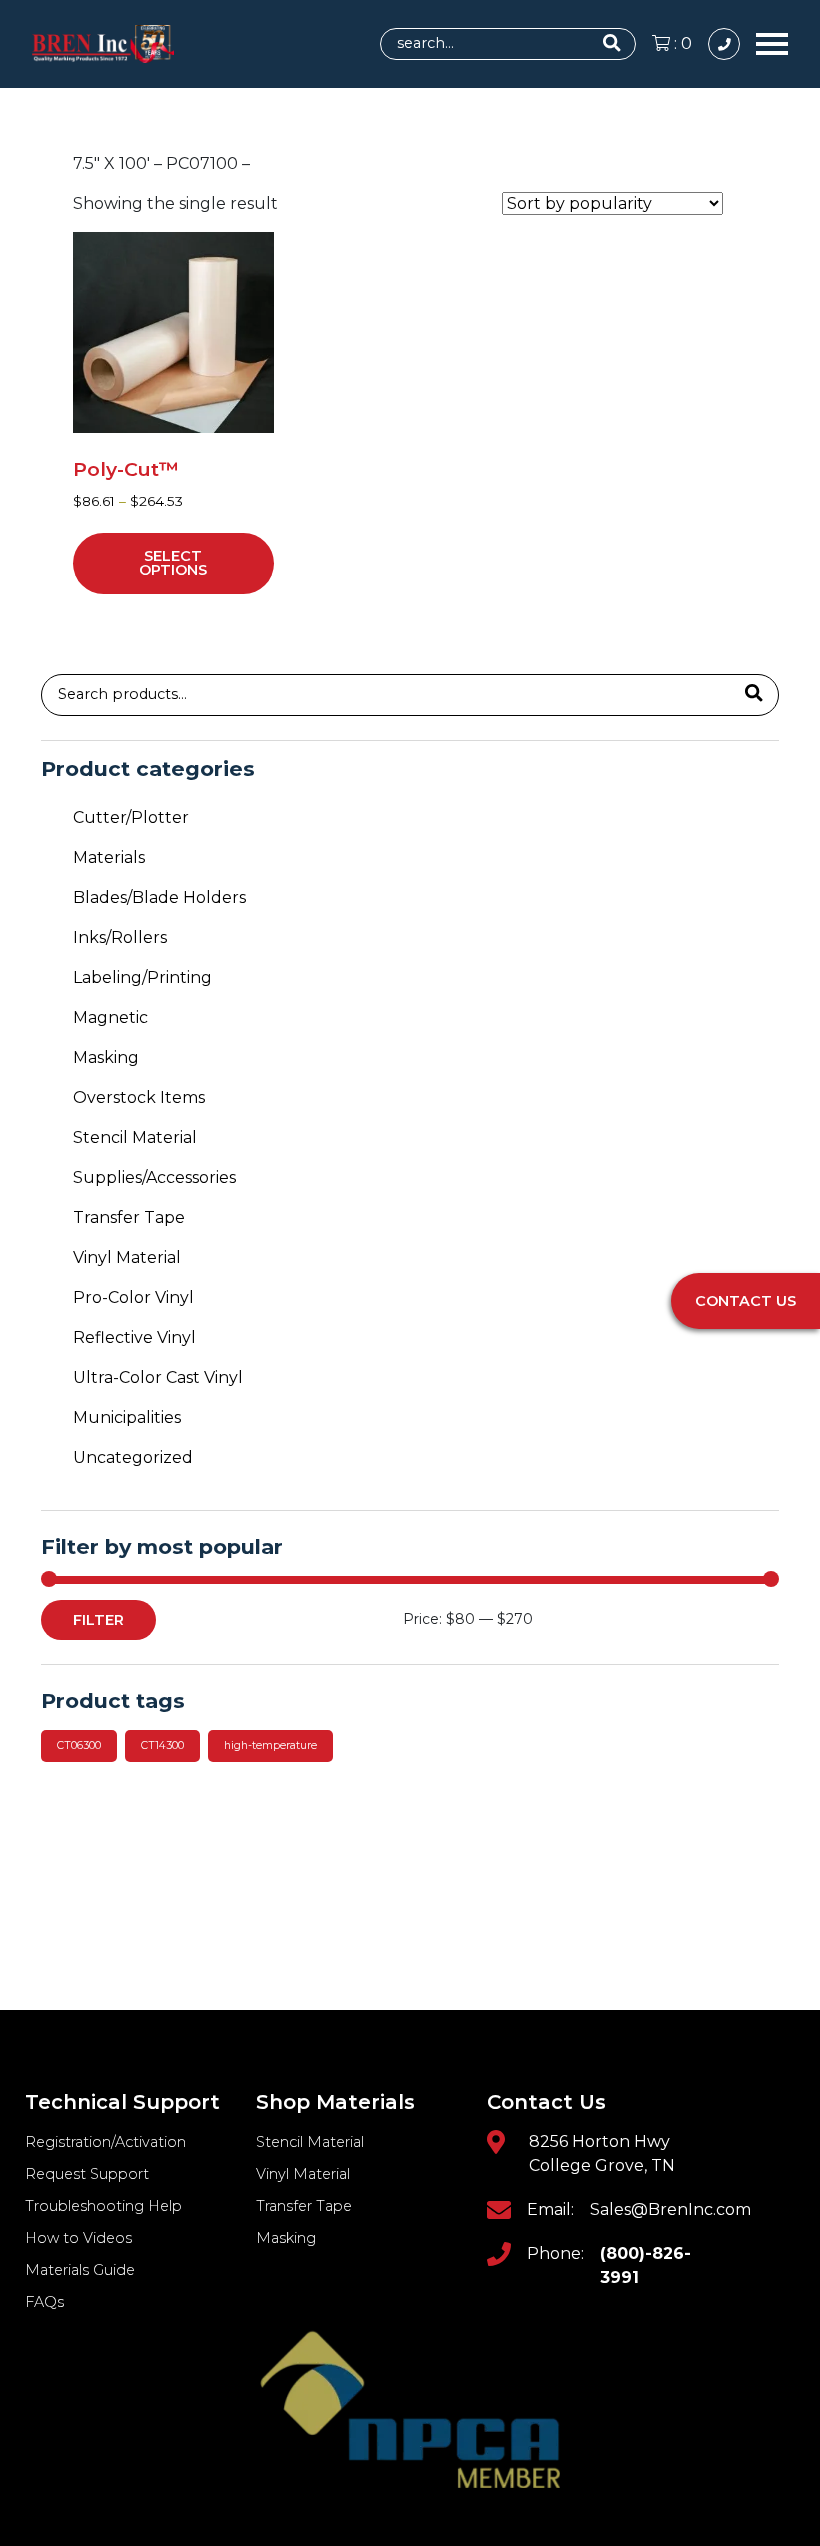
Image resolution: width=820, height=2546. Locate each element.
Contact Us (745, 1301)
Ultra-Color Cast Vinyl (158, 1377)
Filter (98, 1620)
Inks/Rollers (120, 937)
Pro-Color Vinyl (133, 1297)
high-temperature (270, 1745)
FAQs (44, 2302)
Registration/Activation (105, 2142)
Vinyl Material (127, 1257)
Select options (173, 563)
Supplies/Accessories (154, 1177)
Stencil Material (135, 1137)
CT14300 (162, 1745)
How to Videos (78, 2238)
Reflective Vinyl (134, 1337)
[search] (615, 44)
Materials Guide (80, 2270)
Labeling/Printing (142, 977)
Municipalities (127, 1417)
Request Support (87, 2174)
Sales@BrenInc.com (670, 2209)
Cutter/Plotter (131, 817)
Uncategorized (133, 1457)
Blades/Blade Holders (159, 897)
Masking (106, 1057)
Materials (109, 857)
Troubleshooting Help (103, 2206)
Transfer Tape (129, 1217)
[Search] (754, 695)
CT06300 (79, 1745)
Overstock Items (139, 1097)
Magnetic (110, 1017)
